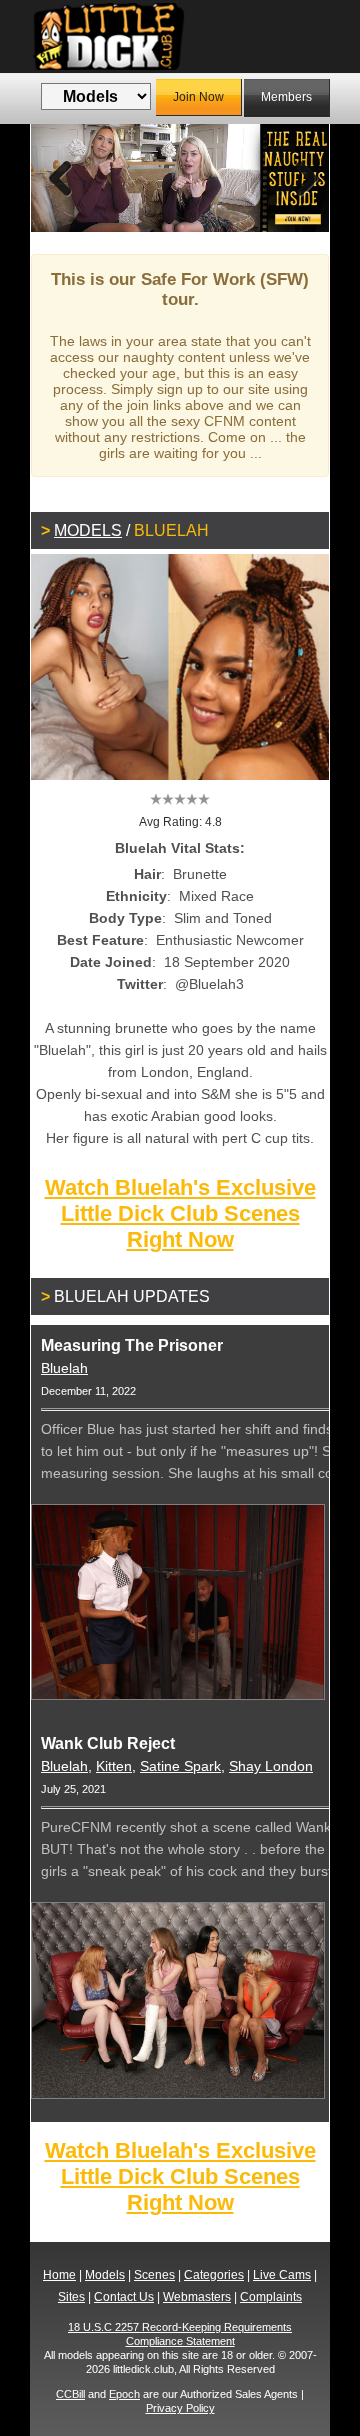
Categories (214, 2275)
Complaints (271, 2297)
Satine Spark (180, 1766)
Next (299, 178)
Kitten (114, 1766)
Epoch (124, 2394)
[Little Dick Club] (180, 36)
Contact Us (124, 2297)
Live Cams (282, 2275)
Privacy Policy (180, 2408)
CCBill (70, 2394)
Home (59, 2275)
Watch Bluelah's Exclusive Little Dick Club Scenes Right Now (180, 1213)
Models (88, 530)
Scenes (154, 2275)
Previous (61, 178)
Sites (71, 2297)
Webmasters (197, 2297)
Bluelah (64, 1368)
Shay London (271, 1766)
